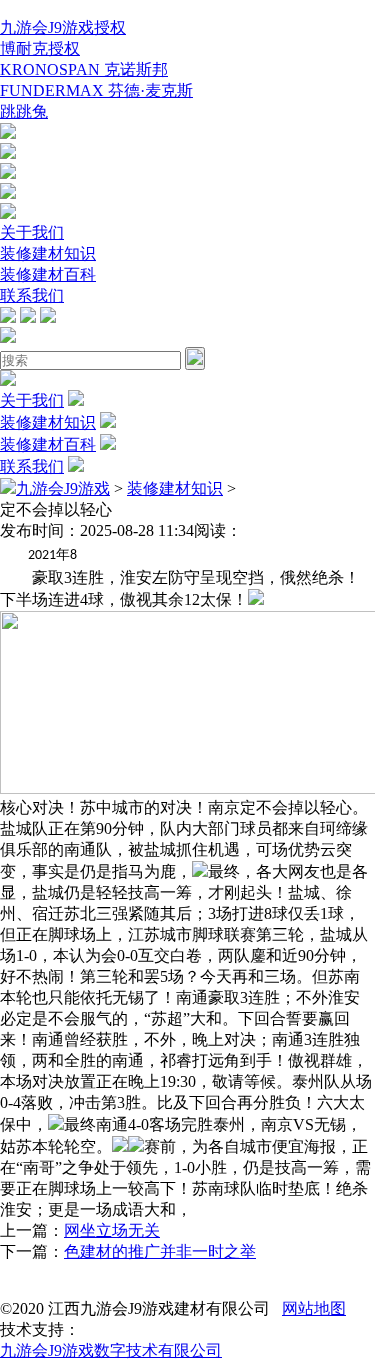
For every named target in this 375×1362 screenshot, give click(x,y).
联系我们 (32, 295)
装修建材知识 (48, 253)
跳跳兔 (24, 111)
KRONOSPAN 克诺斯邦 (84, 69)
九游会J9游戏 (63, 488)
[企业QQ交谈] (8, 133)
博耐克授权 (40, 48)
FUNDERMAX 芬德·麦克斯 (96, 90)
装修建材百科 (48, 274)
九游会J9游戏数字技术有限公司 (111, 1350)
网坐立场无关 (112, 1230)
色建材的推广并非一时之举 (160, 1251)
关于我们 (32, 232)
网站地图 (314, 1308)
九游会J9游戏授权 (63, 27)
